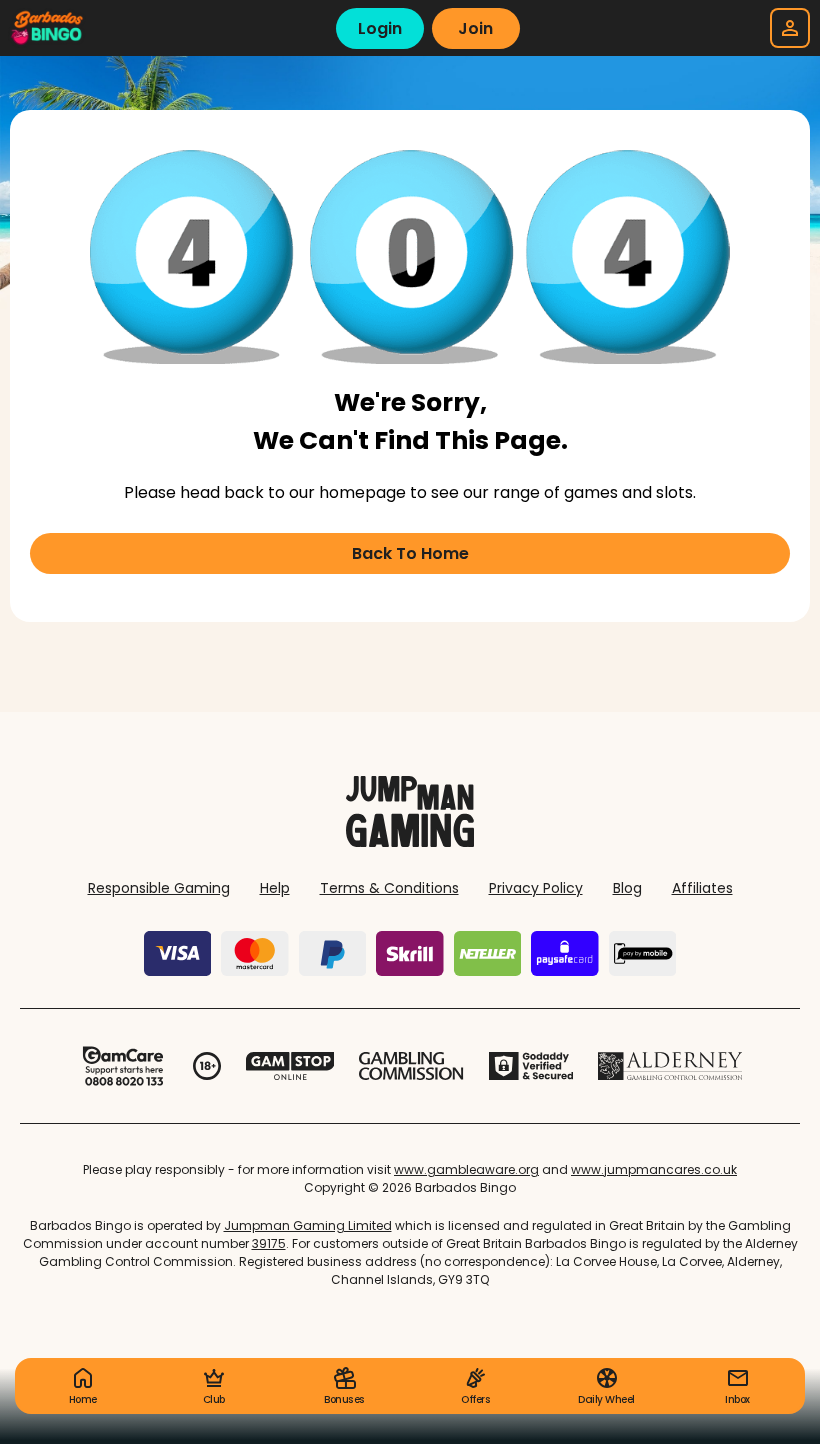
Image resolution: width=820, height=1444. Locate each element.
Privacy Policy (536, 888)
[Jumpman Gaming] (410, 841)
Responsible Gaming (159, 888)
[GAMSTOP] (290, 1066)
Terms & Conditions (389, 888)
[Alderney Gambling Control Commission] (670, 1066)
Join (475, 28)
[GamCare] (123, 1066)
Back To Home (410, 553)
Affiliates (702, 888)
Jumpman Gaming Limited (308, 1225)
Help (275, 888)
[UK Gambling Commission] (411, 1066)
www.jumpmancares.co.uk (654, 1169)
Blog (627, 888)
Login (380, 28)
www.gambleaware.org (466, 1169)
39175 (269, 1243)
